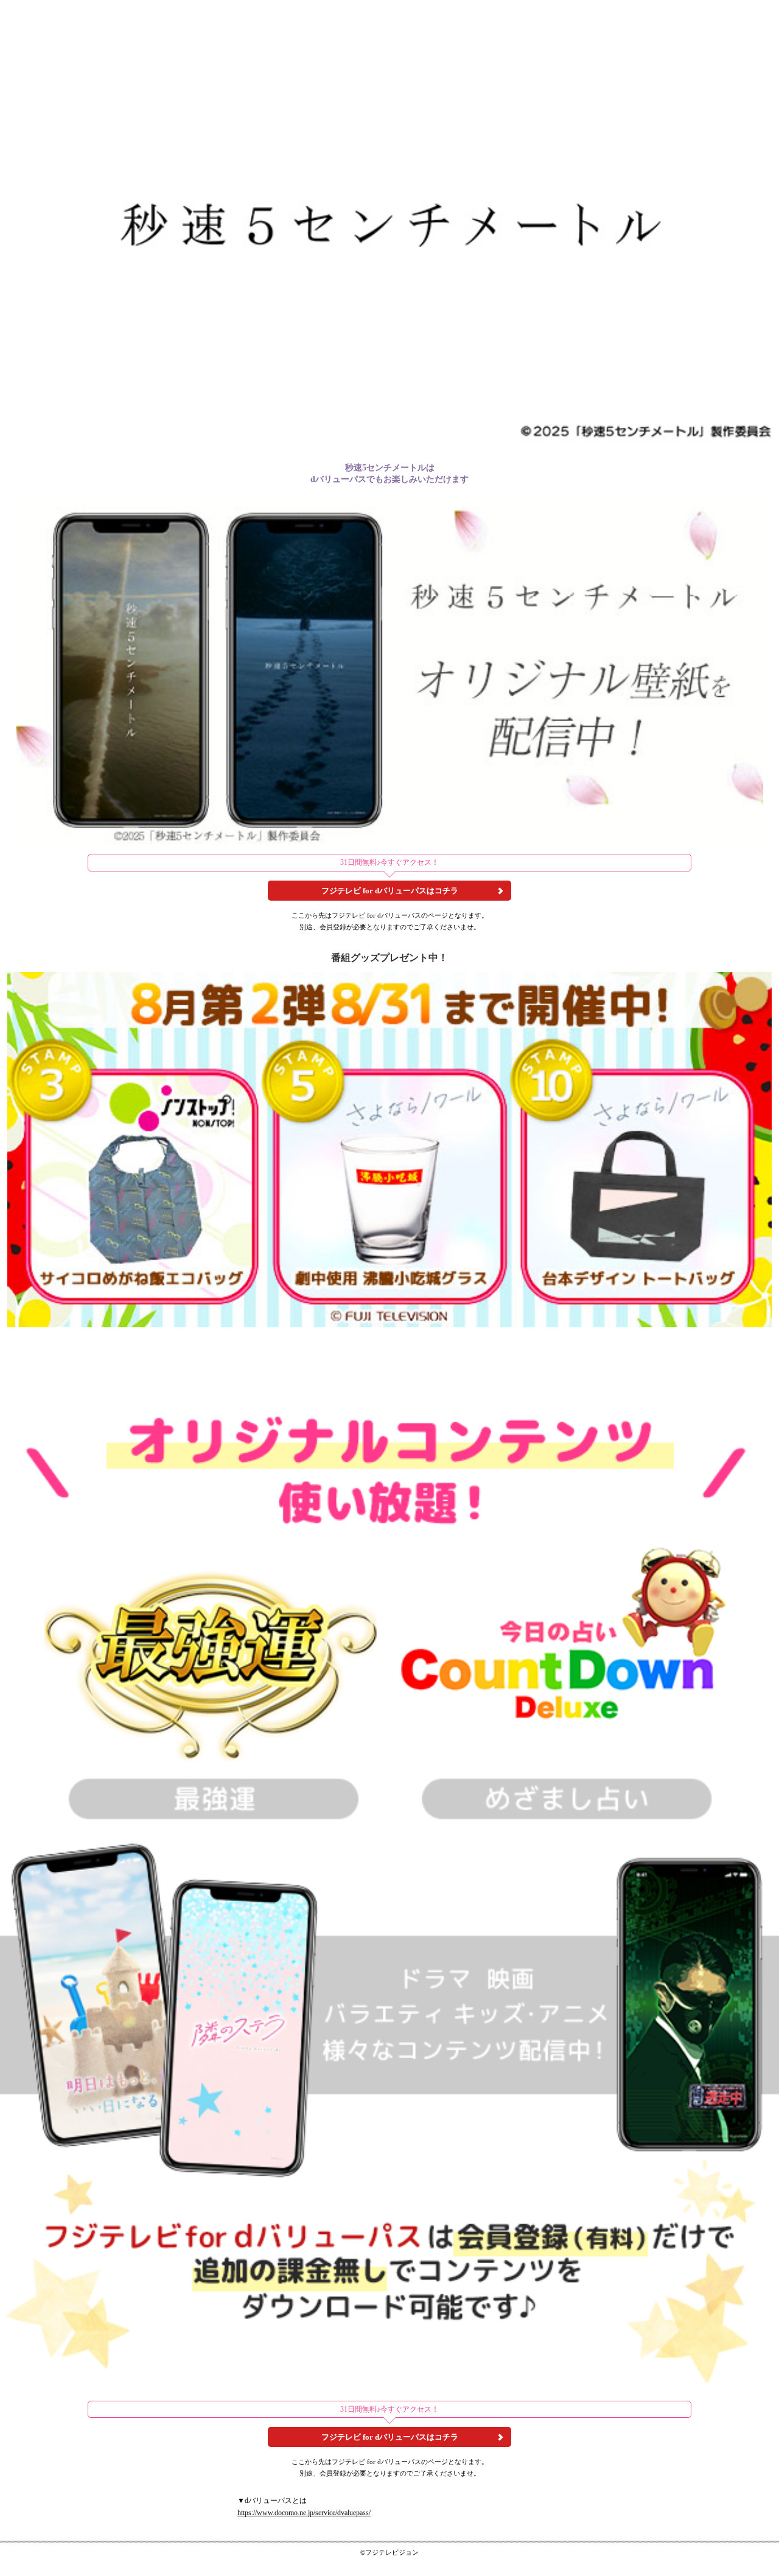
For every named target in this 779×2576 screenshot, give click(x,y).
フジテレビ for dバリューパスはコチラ (390, 891)
